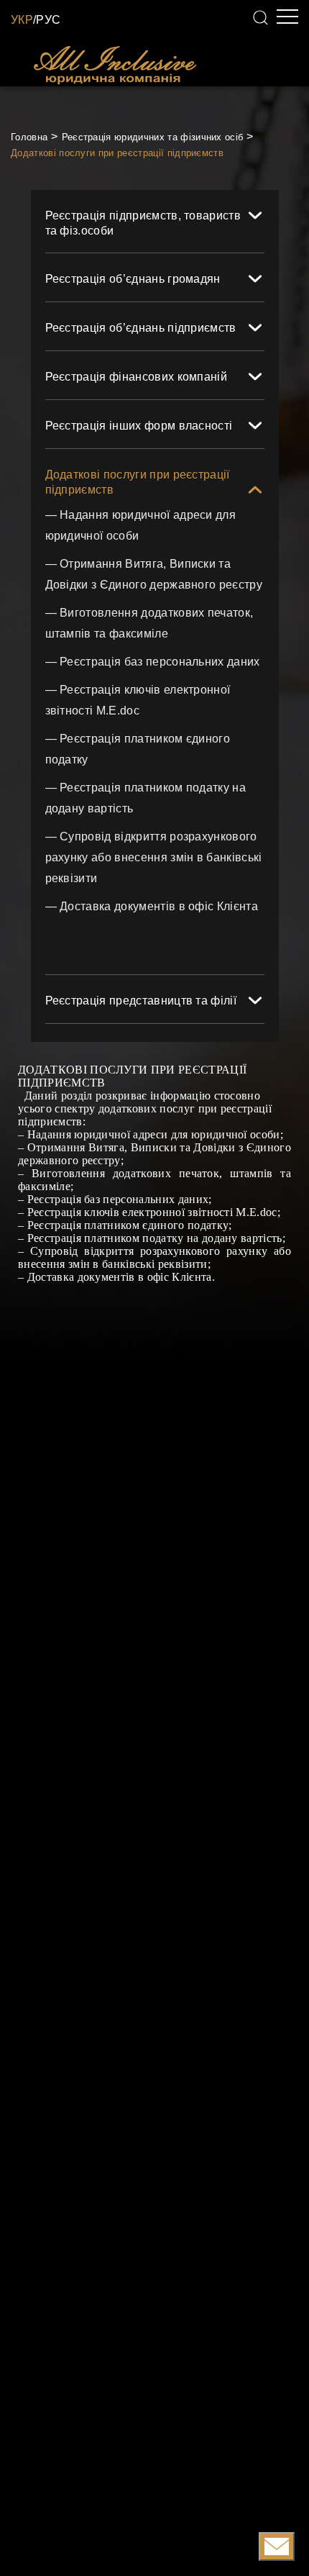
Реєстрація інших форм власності (139, 426)
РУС (48, 20)
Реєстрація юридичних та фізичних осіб (153, 137)
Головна (29, 137)
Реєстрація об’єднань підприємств (141, 328)
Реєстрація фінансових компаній (137, 377)
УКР (22, 20)
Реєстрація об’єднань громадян (133, 279)
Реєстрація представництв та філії (141, 1001)
